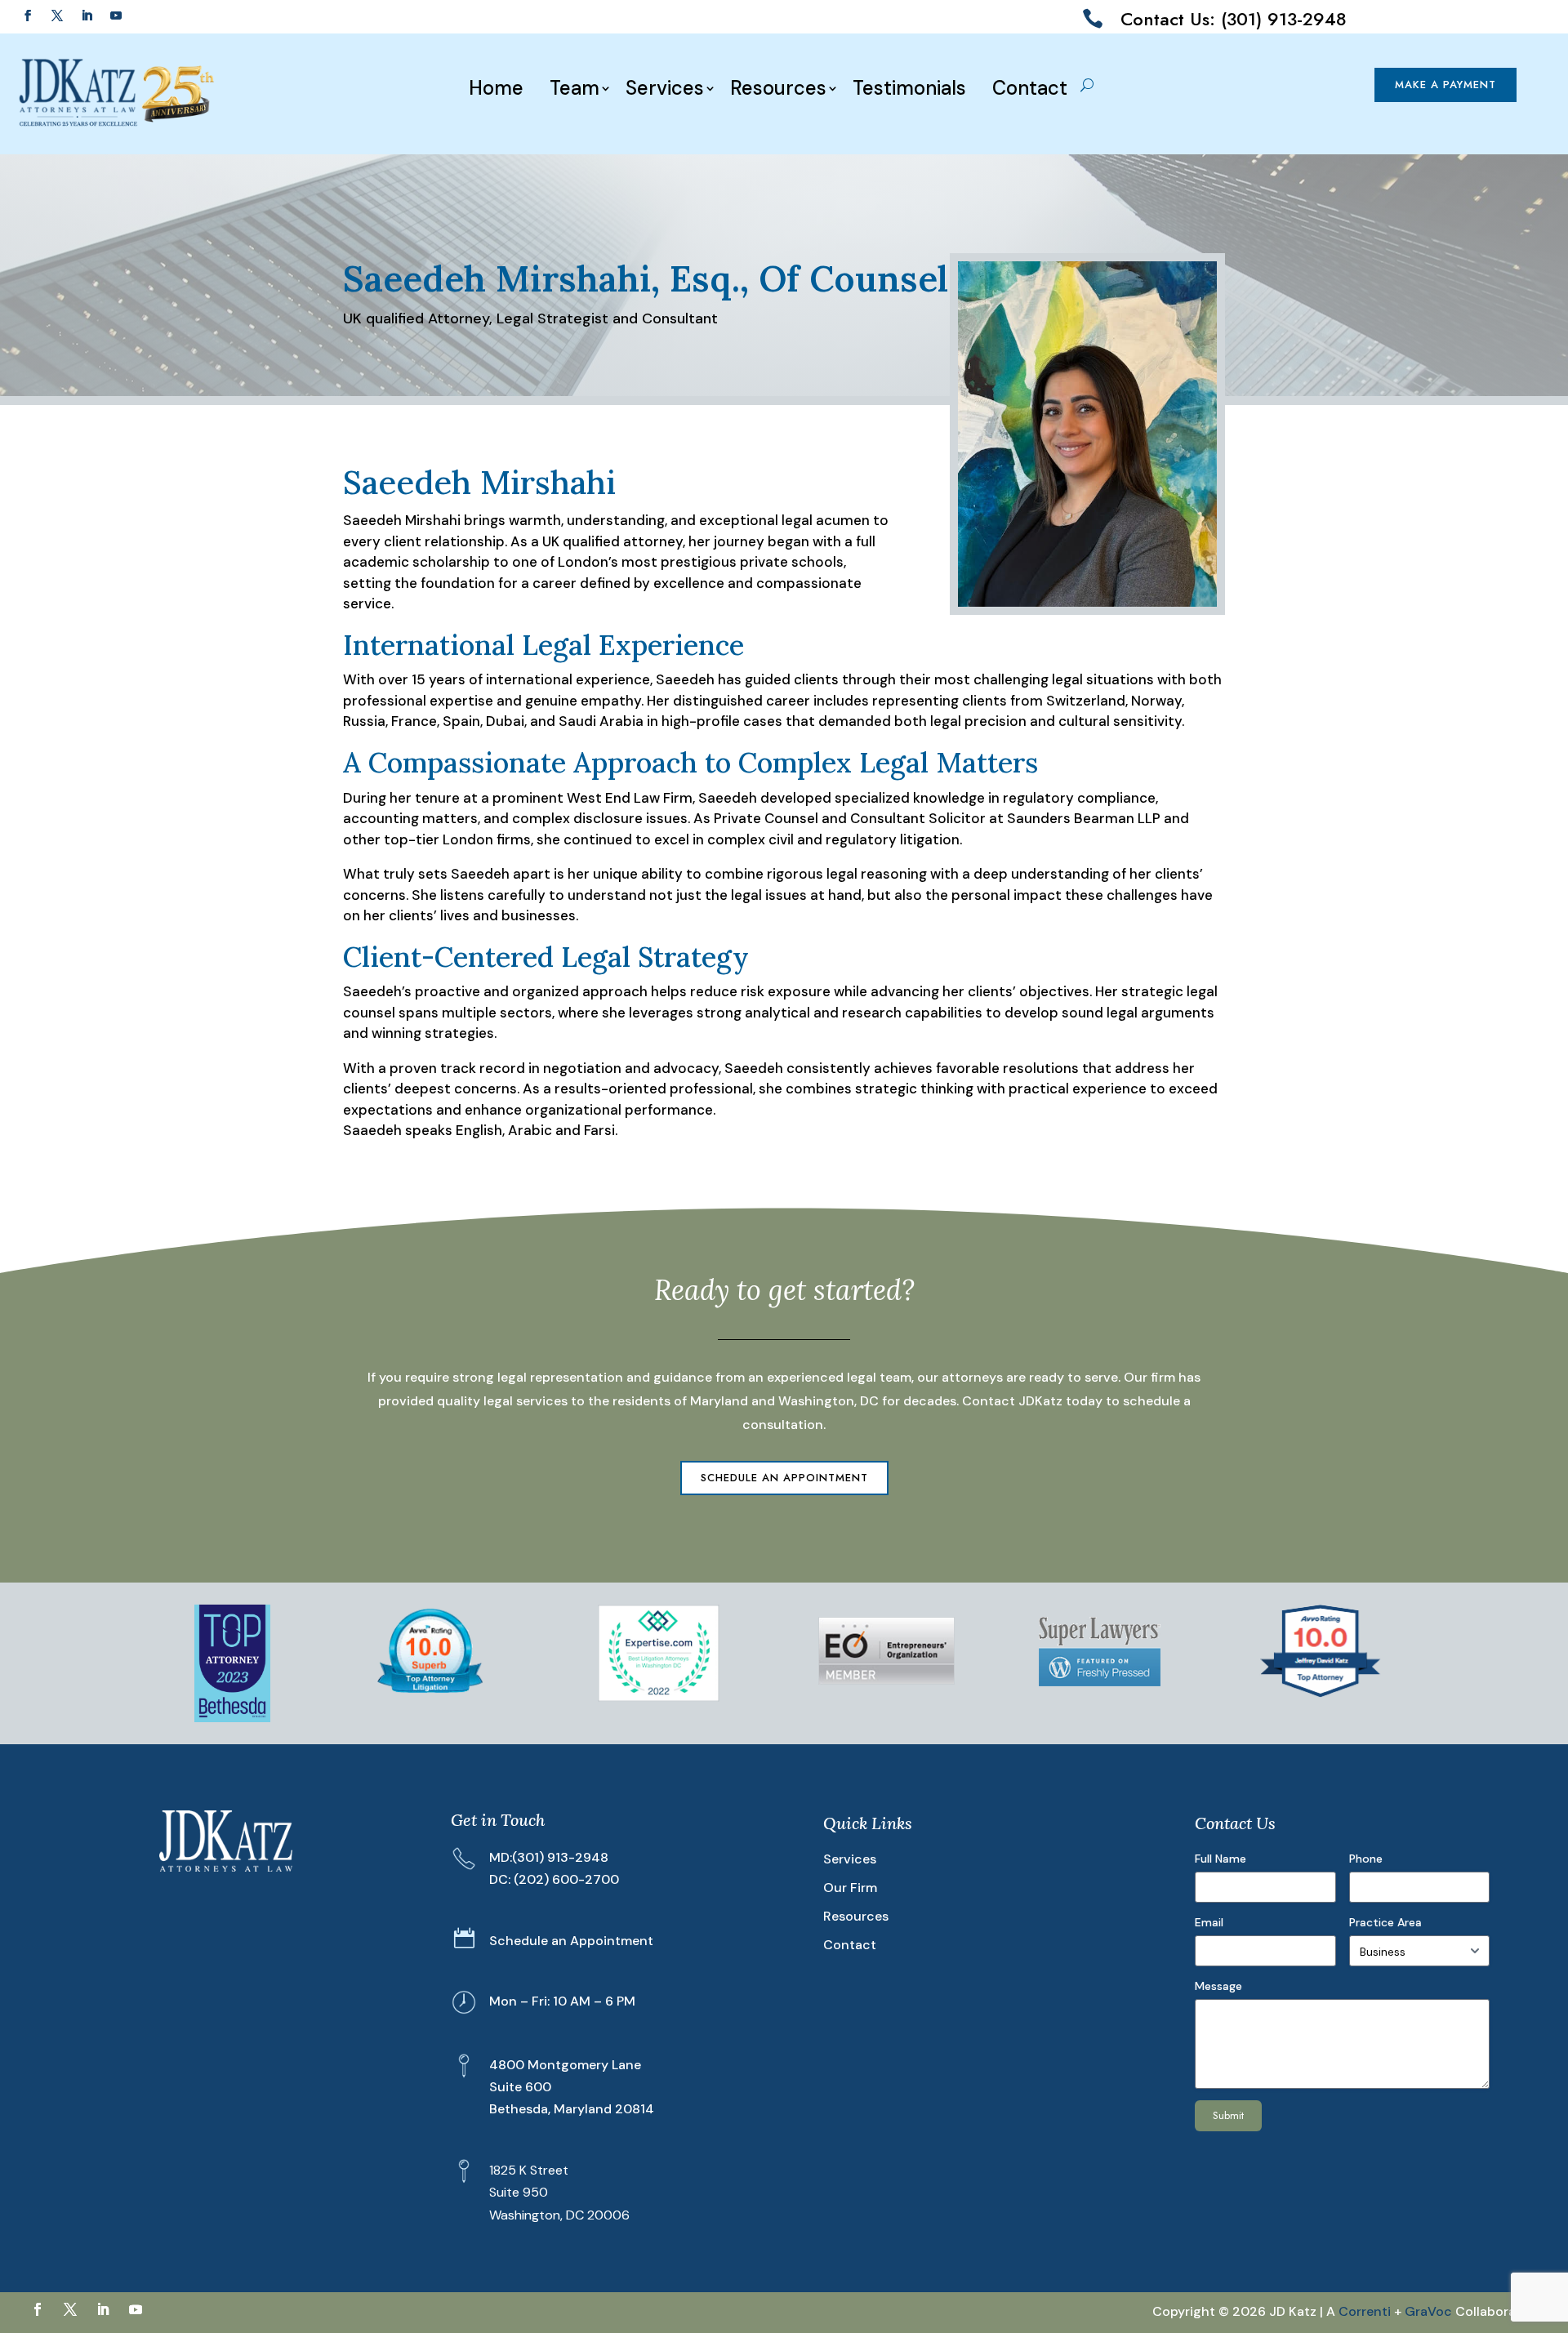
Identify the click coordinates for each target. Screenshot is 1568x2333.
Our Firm (850, 1888)
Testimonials (909, 88)
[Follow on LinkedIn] (87, 16)
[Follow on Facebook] (28, 16)
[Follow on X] (57, 16)
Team (575, 88)
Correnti (1365, 2311)
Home (496, 88)
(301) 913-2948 (560, 1857)
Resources (778, 88)
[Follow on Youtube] (116, 16)
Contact (1030, 88)
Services (665, 88)
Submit (1228, 2115)
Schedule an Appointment (784, 1478)
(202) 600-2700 (566, 1879)
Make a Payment (1445, 85)
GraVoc (1428, 2311)
